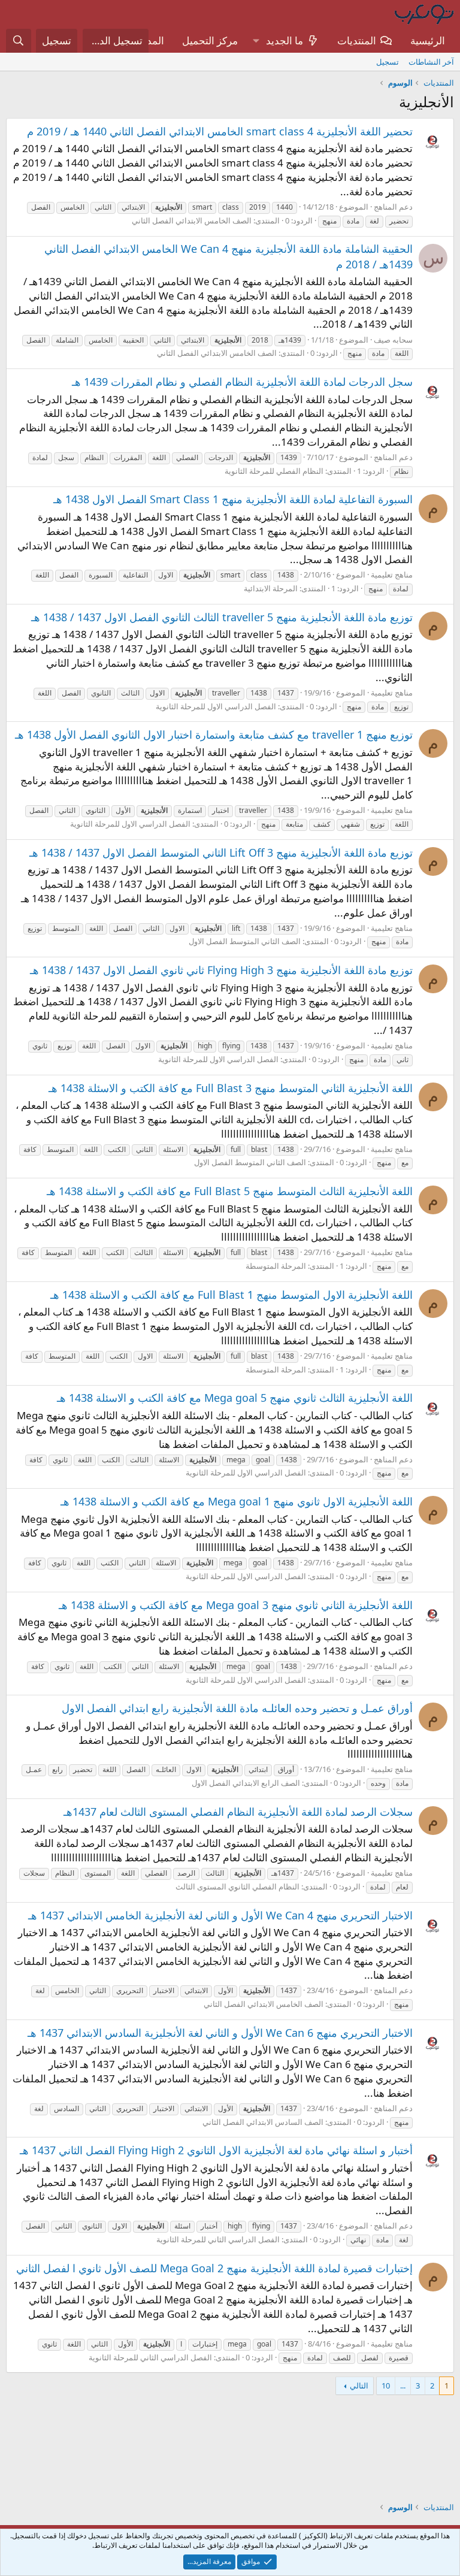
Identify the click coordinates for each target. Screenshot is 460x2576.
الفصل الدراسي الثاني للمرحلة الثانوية (218, 2239)
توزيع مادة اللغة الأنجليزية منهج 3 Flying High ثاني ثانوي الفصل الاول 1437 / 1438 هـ (221, 970)
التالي (359, 2385)
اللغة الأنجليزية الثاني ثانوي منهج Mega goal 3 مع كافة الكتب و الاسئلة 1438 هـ (236, 1605)
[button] (256, 41)
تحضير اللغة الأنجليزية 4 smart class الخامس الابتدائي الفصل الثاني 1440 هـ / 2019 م (220, 131)
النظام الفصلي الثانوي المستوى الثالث (237, 1886)
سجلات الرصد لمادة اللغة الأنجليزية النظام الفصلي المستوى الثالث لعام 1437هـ (238, 1812)
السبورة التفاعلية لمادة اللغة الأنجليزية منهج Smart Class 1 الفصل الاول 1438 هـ (233, 499)
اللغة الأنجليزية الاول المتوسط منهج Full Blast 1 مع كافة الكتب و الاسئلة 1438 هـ (231, 1295)
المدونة (149, 40)
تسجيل (388, 62)
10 (386, 2385)
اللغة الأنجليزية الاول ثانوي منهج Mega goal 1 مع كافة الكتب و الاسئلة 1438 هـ (237, 1501)
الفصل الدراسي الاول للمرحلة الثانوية (216, 706)
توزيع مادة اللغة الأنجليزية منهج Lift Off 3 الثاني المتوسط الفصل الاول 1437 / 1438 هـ (221, 852)
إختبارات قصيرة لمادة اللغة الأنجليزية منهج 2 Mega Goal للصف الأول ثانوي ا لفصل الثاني (214, 2268)
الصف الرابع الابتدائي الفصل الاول (246, 1783)
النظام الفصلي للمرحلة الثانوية (274, 471)
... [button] (403, 2385)
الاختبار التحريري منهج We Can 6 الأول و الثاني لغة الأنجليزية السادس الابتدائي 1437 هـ (220, 2033)
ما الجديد (285, 40)
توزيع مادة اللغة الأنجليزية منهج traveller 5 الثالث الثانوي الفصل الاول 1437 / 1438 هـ (222, 617)
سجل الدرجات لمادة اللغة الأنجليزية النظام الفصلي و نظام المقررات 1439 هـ (242, 382)
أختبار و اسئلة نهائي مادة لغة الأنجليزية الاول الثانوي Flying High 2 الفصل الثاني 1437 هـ (216, 2150)
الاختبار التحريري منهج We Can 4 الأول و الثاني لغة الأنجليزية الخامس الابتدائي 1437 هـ (220, 1915)
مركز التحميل (210, 40)
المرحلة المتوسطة (276, 1266)
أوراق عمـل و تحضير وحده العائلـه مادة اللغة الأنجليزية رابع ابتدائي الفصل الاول (237, 1708)
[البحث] (19, 41)
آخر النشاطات (431, 62)
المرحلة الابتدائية (271, 588)
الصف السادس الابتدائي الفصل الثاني (263, 2122)
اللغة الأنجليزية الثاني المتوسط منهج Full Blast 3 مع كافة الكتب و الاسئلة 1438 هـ (231, 1088)
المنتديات (357, 40)
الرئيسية (428, 40)
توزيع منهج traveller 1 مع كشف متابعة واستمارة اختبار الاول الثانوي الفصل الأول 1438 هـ (214, 734)
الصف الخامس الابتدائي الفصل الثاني (192, 220)
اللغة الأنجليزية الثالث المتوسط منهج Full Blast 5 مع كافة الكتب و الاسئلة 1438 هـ (230, 1191)
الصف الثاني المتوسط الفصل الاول (245, 941)
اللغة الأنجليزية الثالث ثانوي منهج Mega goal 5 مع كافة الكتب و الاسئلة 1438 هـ (235, 1398)
